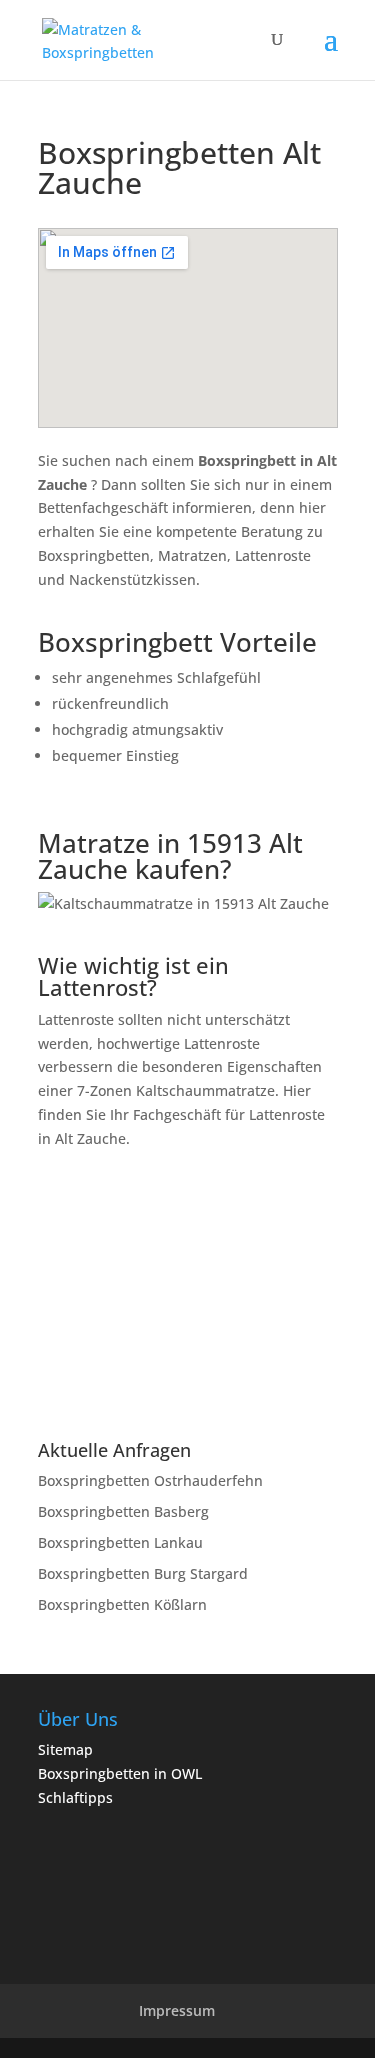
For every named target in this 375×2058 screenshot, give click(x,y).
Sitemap (65, 1749)
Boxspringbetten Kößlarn (122, 1604)
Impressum (177, 2010)
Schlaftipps (75, 1797)
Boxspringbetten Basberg (123, 1511)
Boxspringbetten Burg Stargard (143, 1573)
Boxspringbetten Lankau (120, 1542)
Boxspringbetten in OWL (120, 1773)
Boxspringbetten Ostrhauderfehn (150, 1480)
